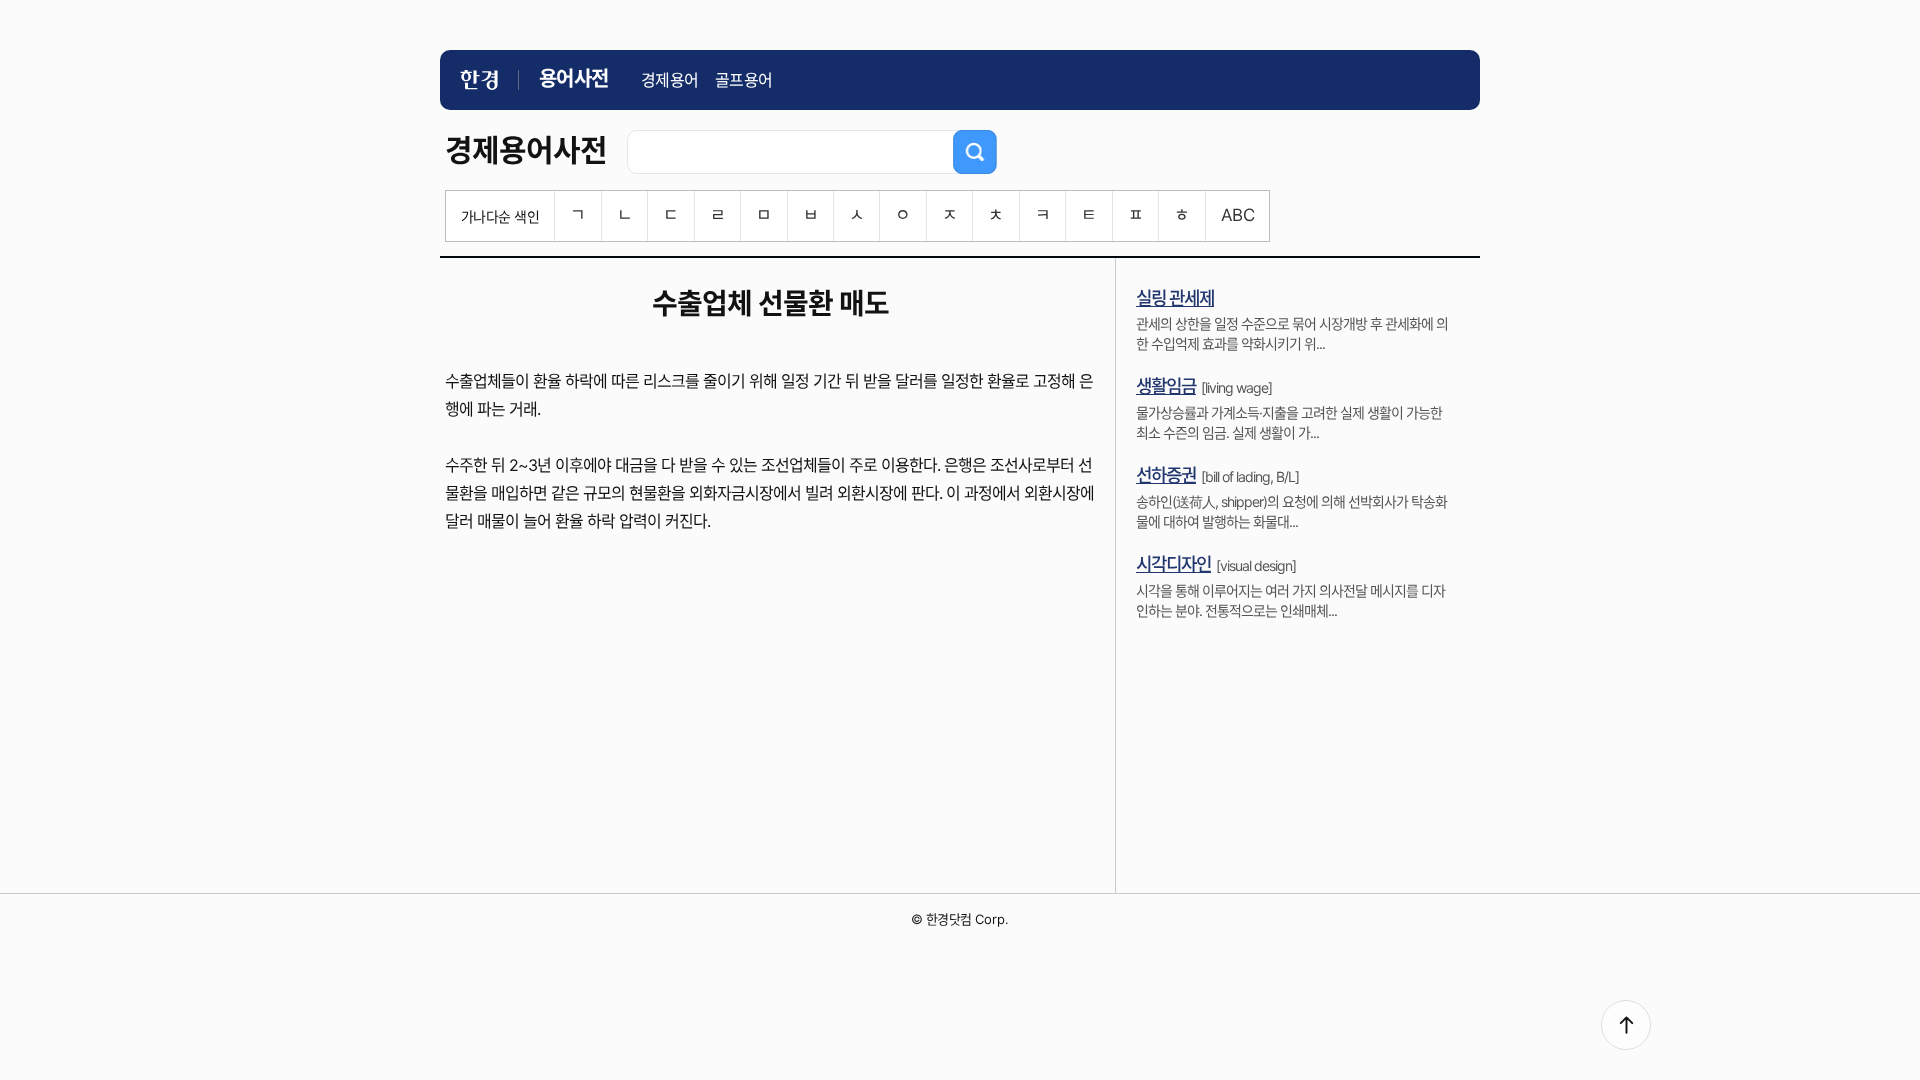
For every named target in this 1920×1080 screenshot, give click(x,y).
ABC (1237, 215)
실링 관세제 (1175, 298)
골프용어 (744, 80)
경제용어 (670, 80)
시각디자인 (1173, 564)
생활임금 (1166, 386)
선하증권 (1166, 475)
